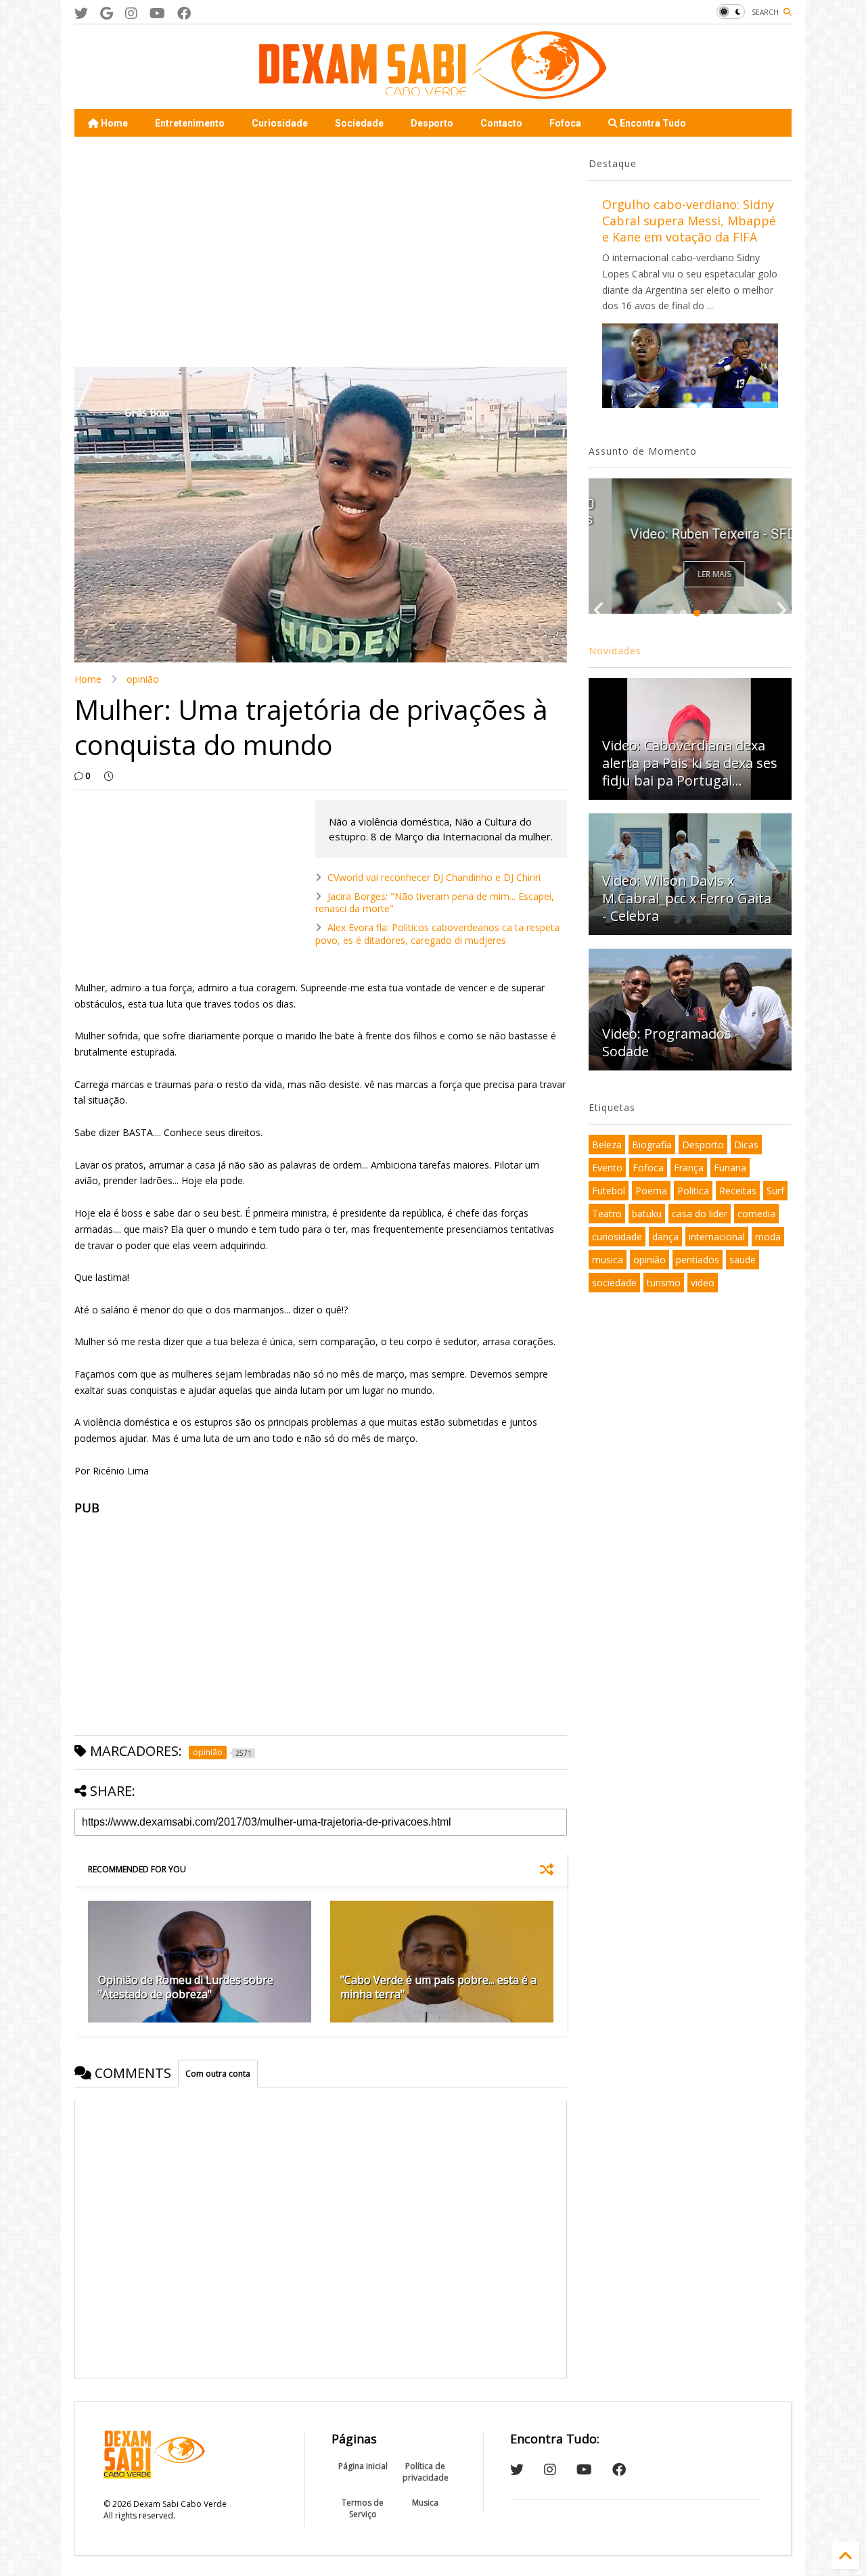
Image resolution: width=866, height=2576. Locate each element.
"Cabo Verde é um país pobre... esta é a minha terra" (438, 1987)
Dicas (746, 1145)
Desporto (432, 123)
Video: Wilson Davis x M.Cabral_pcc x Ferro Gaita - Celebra (687, 898)
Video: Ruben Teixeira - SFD (690, 534)
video (703, 1283)
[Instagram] (131, 13)
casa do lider (700, 1214)
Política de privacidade (426, 2472)
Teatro (607, 1214)
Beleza (607, 1145)
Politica (693, 1191)
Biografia (652, 1145)
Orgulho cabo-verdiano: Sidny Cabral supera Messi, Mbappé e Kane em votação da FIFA (689, 221)
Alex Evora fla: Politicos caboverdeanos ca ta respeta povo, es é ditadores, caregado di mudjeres (437, 933)
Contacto (501, 123)
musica (608, 1260)
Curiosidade (280, 123)
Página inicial (363, 2466)
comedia (756, 1214)
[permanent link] (109, 776)
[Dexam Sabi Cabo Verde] (433, 92)
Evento (607, 1168)
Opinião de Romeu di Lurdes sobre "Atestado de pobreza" (186, 1987)
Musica (425, 2503)
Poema (651, 1191)
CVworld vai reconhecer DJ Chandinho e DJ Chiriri (434, 877)
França (689, 1168)
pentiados (698, 1260)
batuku (647, 1214)
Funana (730, 1168)
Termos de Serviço (363, 2508)
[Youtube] (157, 13)
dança (665, 1237)
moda (768, 1237)
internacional (717, 1237)
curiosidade (617, 1237)
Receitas (738, 1191)
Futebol (609, 1191)
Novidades (615, 651)
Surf (775, 1191)
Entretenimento (190, 123)
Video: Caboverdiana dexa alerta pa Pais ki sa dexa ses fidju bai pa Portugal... (690, 763)
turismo (664, 1283)
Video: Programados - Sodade (671, 1042)
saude (743, 1260)
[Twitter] (81, 13)
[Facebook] (184, 13)
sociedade (614, 1283)
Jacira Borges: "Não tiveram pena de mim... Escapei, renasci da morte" (435, 902)
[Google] (107, 13)
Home (113, 123)
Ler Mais (691, 574)
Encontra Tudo (652, 123)
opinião (143, 679)
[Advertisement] (321, 252)
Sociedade (359, 123)
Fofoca (565, 123)
